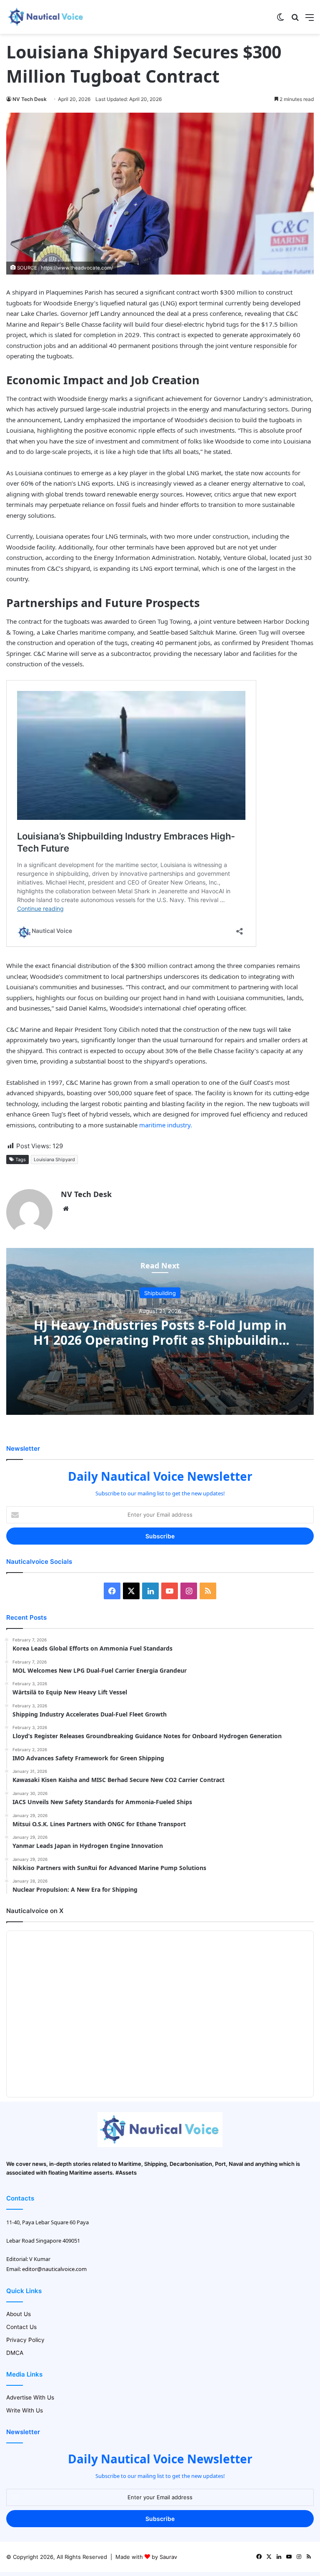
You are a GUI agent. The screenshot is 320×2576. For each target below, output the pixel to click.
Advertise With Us (30, 2397)
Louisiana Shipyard (54, 1159)
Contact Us (21, 2327)
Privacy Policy (25, 2340)
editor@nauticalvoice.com (54, 2269)
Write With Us (25, 2410)
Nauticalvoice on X (35, 1911)
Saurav (168, 2557)
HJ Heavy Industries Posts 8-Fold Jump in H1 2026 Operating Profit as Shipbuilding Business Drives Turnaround (160, 1340)
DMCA (15, 2353)
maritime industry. (166, 1125)
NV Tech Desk (30, 99)
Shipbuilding (160, 1293)
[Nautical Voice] (46, 17)
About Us (19, 2314)
